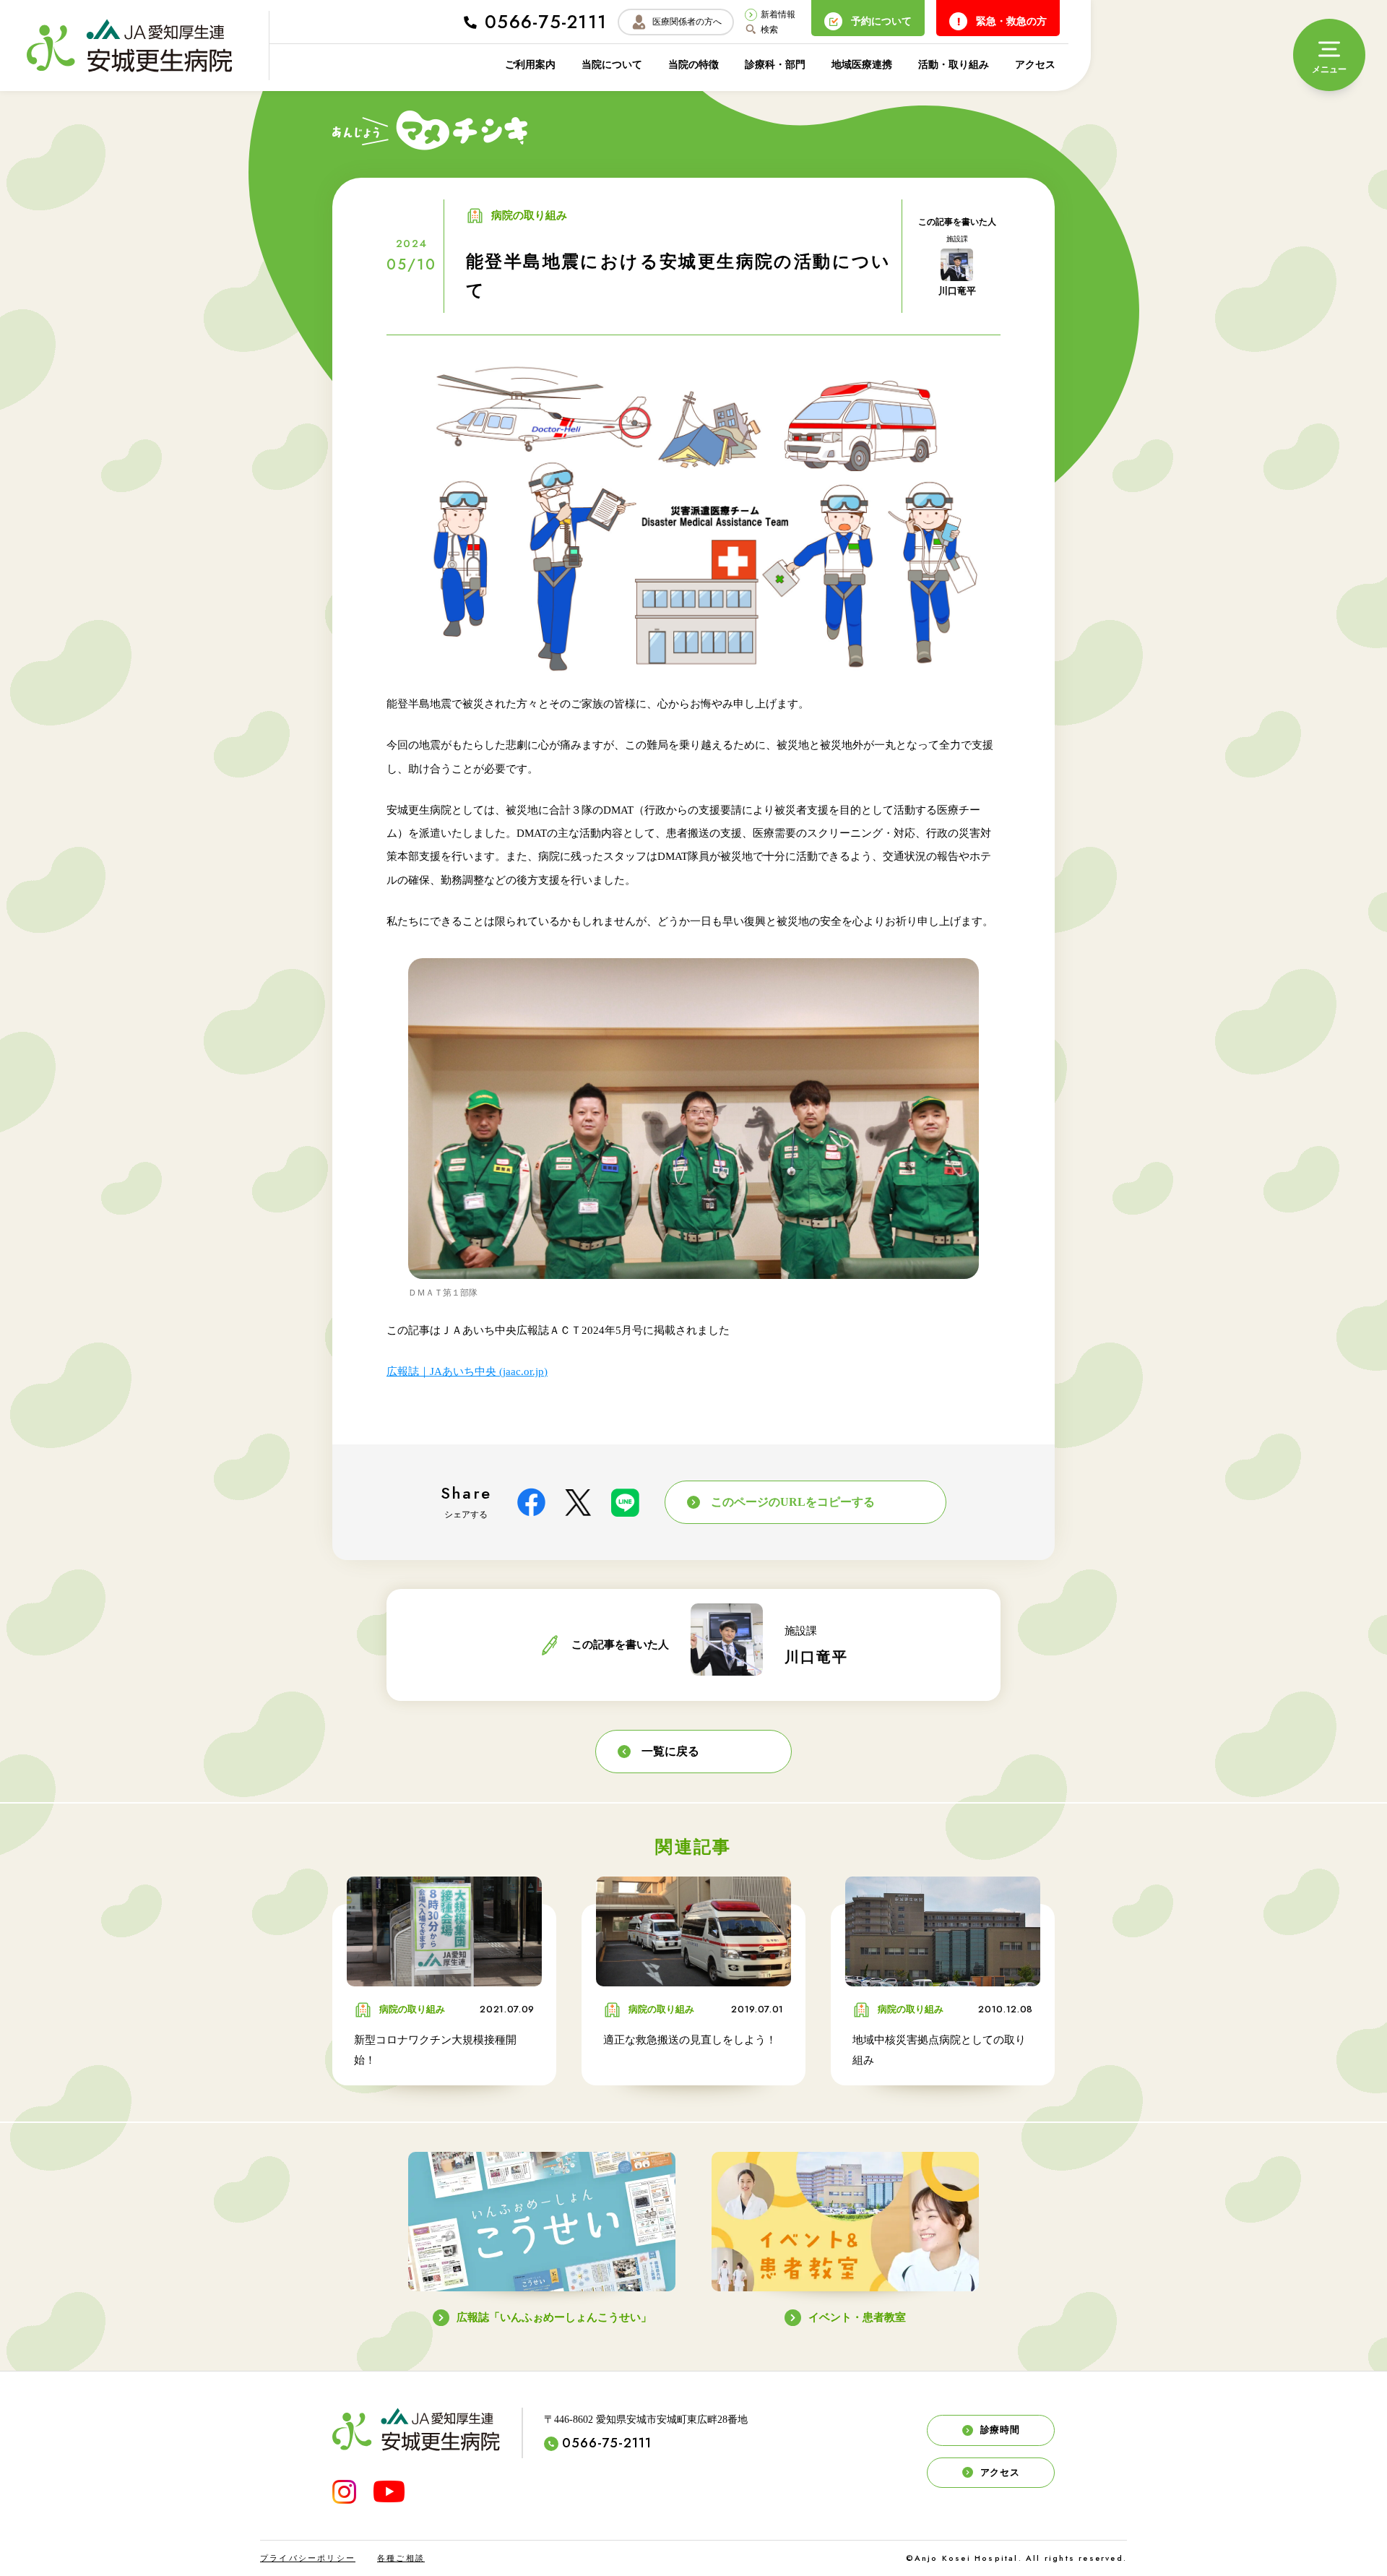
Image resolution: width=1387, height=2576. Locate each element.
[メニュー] (1329, 55)
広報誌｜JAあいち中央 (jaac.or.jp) (467, 1371)
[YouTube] (389, 2491)
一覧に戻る (670, 1751)
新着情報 (778, 14)
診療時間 (1000, 2430)
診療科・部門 (775, 65)
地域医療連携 (862, 65)
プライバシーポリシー (308, 2558)
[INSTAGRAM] (344, 2492)
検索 (769, 30)
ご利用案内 (530, 65)
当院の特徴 (693, 65)
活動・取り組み (954, 65)
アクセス (1035, 65)
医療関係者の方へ (687, 22)
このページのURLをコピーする (793, 1502)
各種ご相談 (401, 2558)
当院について (612, 65)
